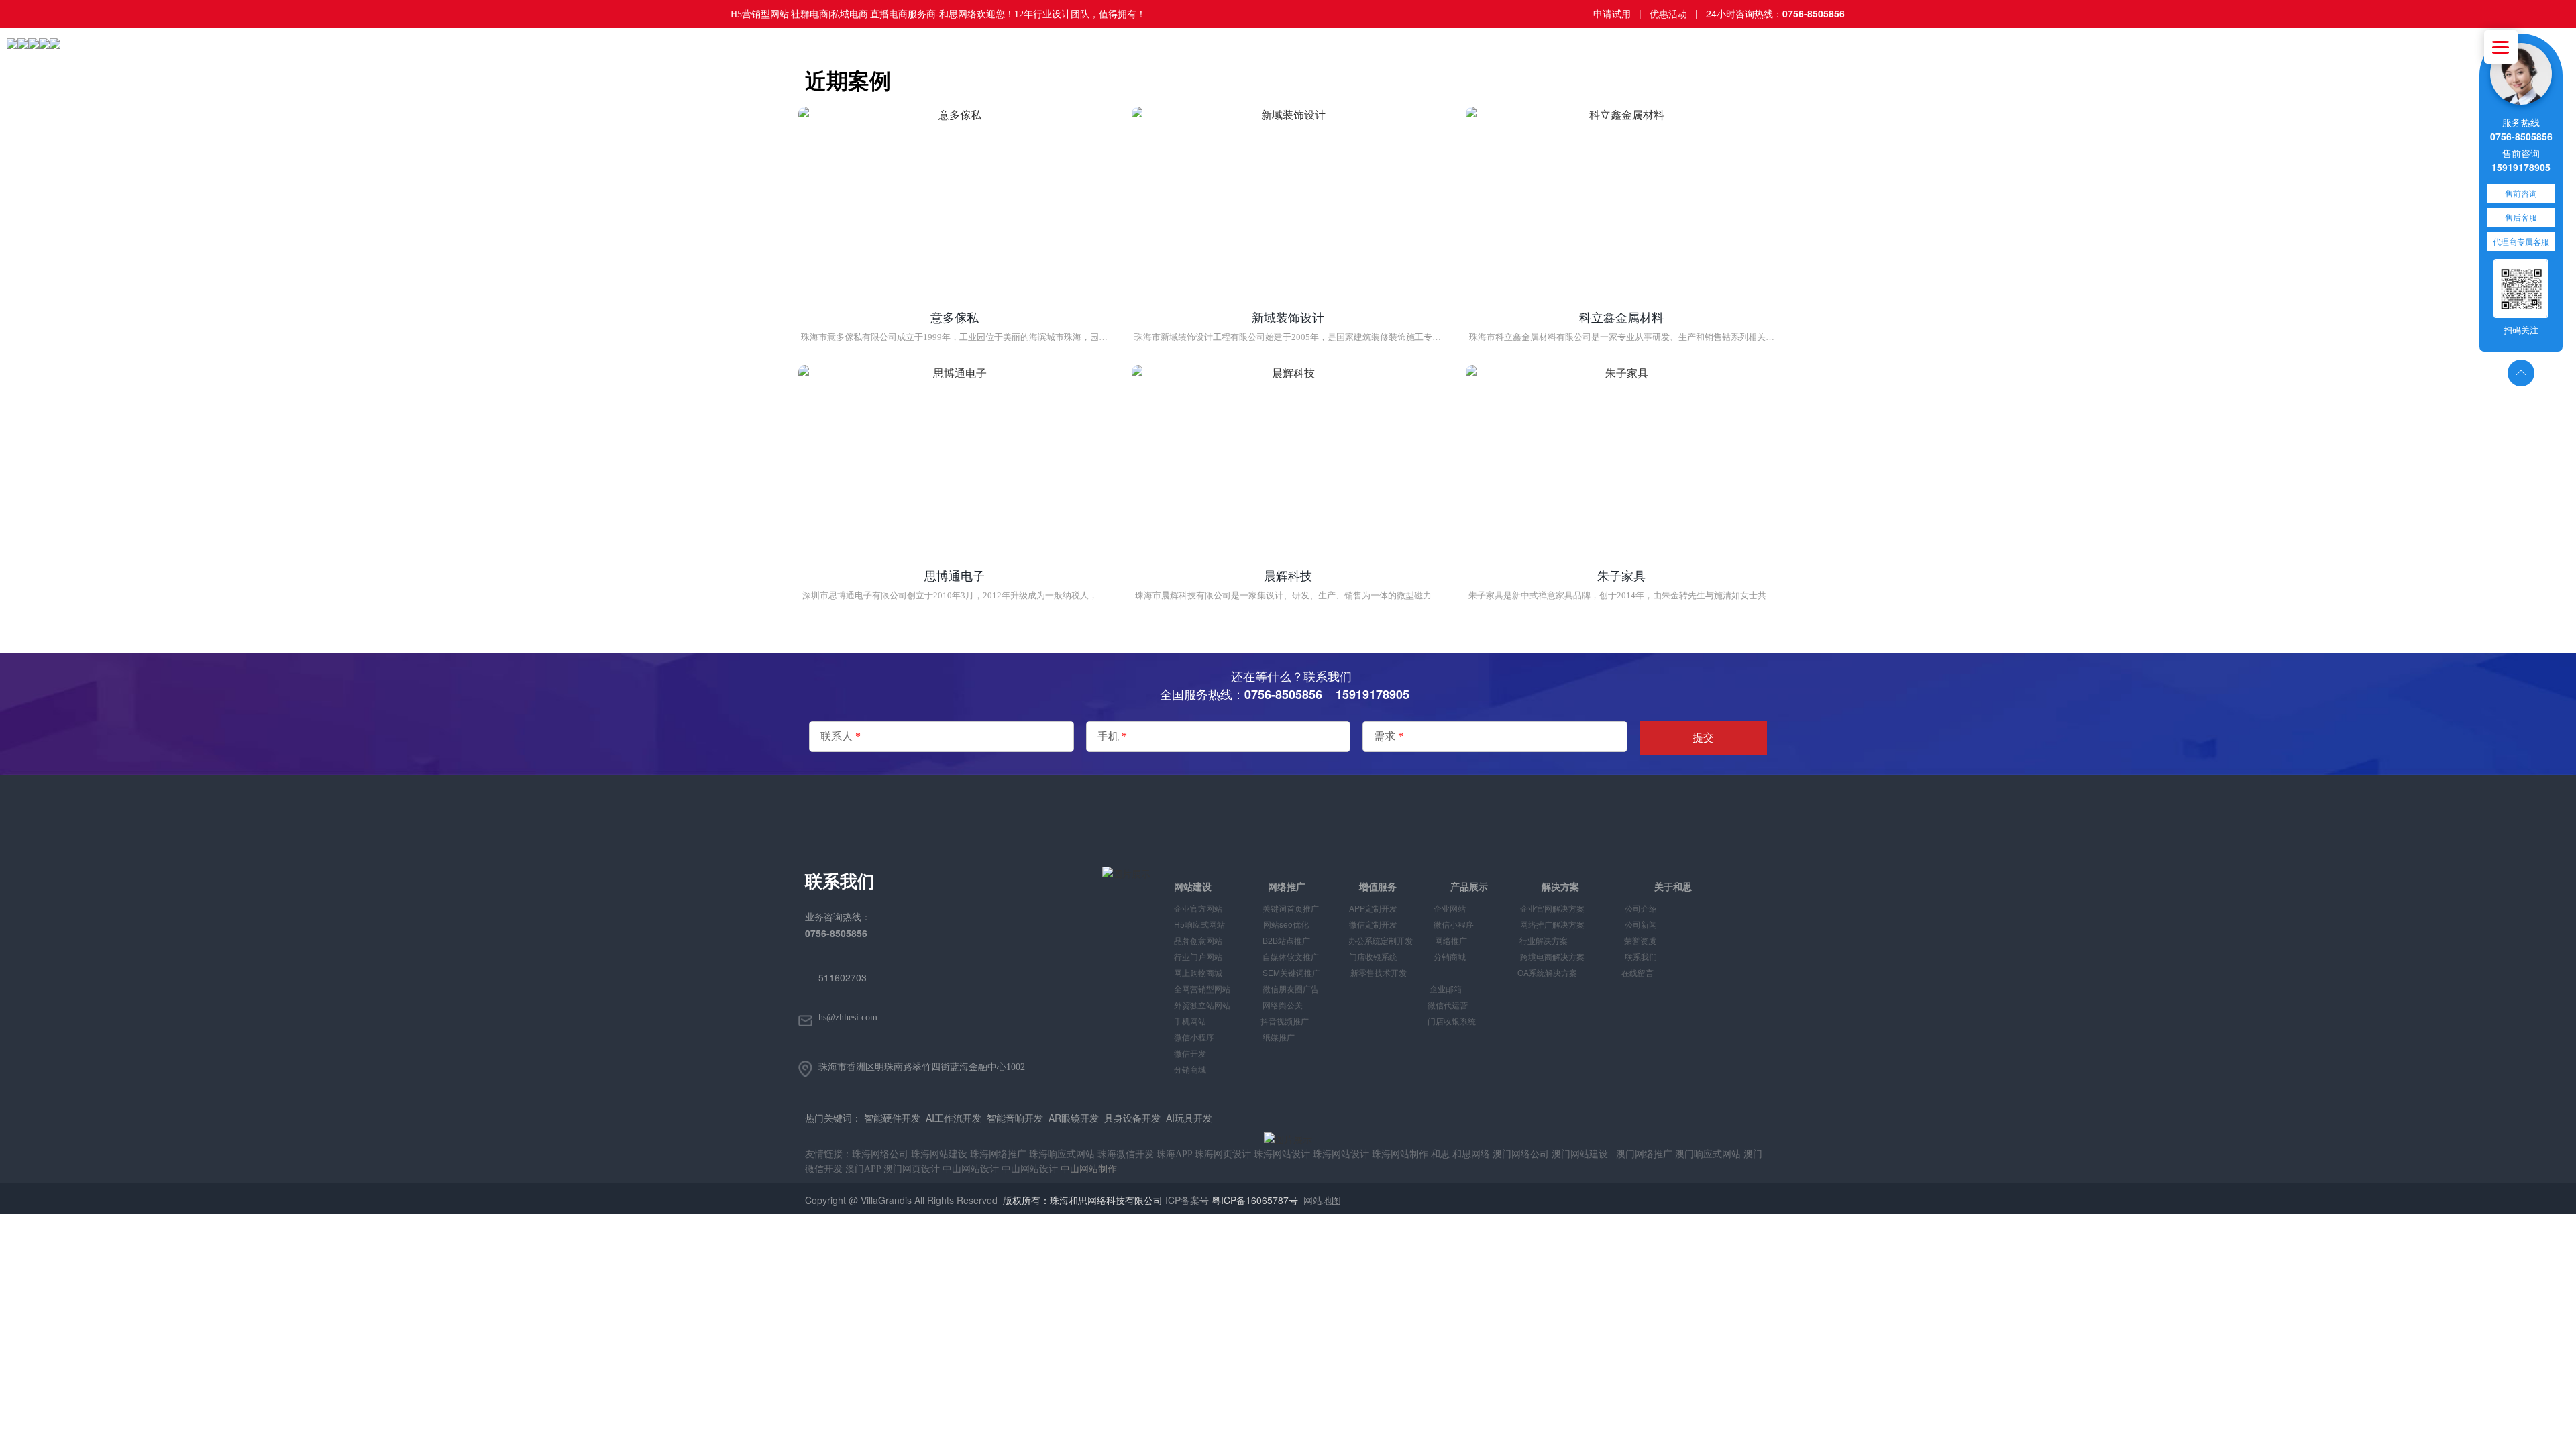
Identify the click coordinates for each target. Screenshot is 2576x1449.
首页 (535, 53)
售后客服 (2521, 217)
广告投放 (696, 53)
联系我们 (1037, 53)
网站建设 (643, 53)
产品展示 (822, 53)
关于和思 (983, 53)
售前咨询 (2521, 193)
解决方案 (930, 53)
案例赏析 (876, 53)
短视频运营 (584, 53)
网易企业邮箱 (759, 53)
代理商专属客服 (2521, 241)
